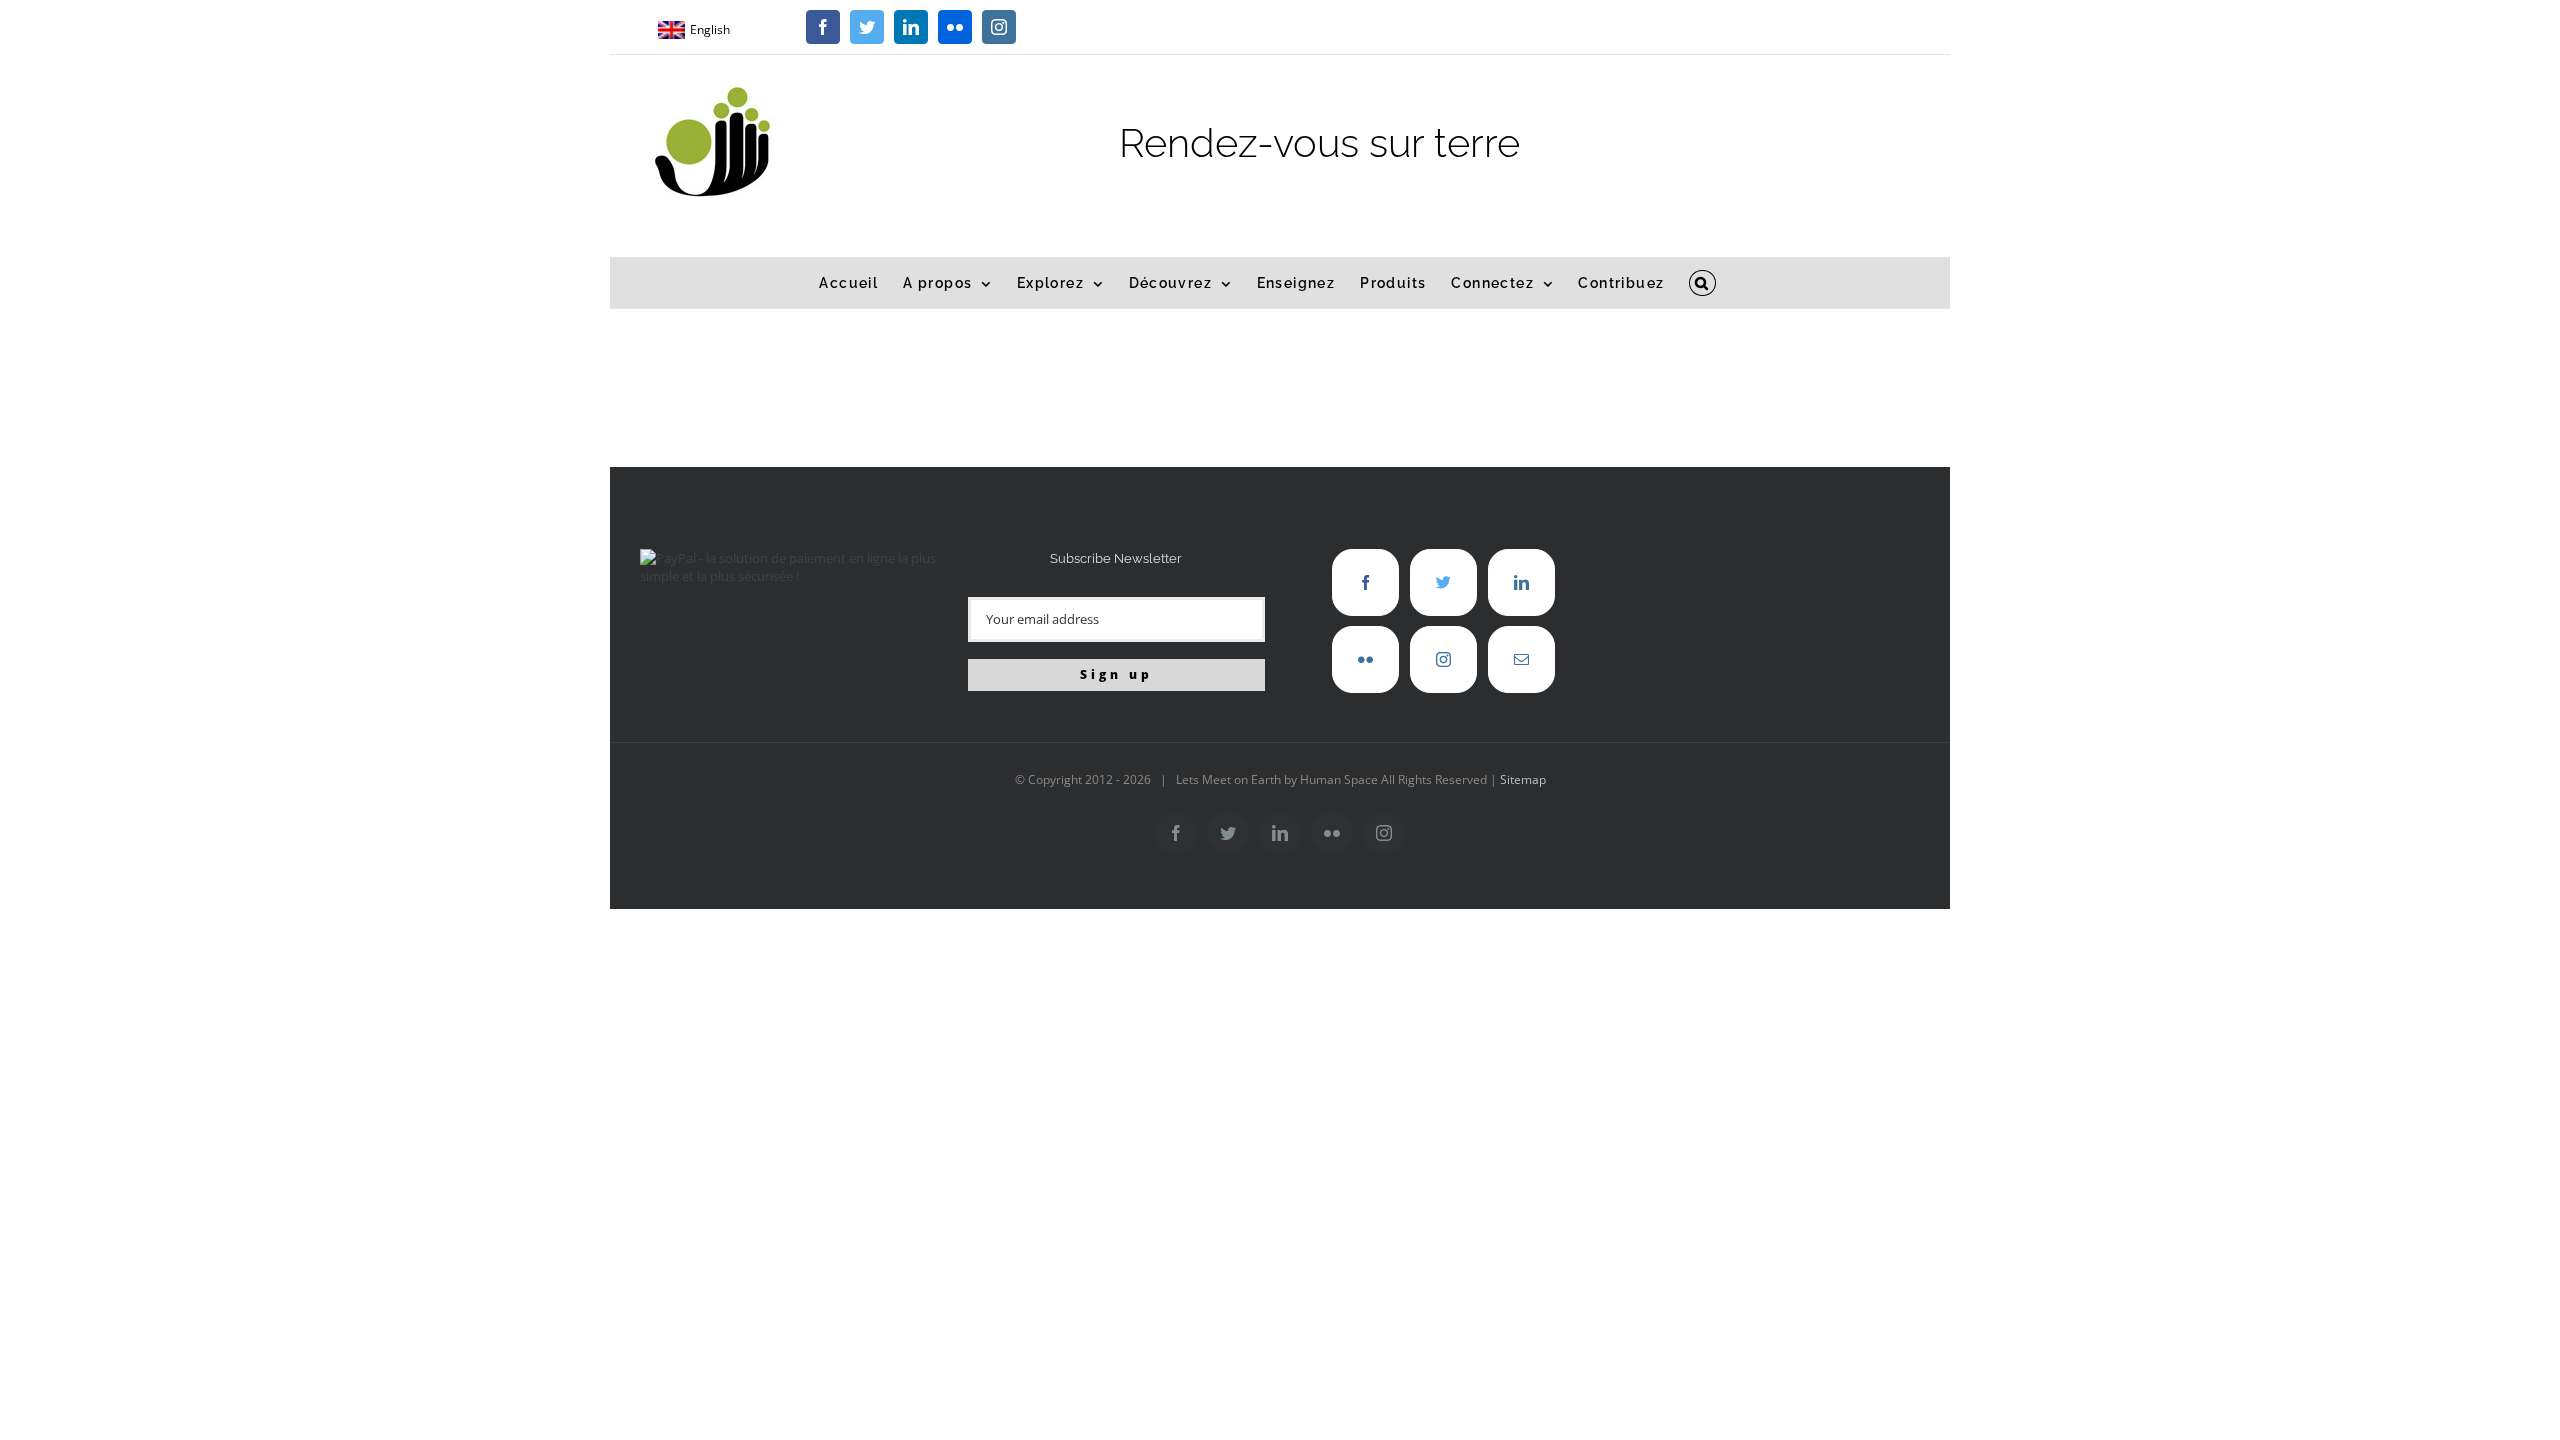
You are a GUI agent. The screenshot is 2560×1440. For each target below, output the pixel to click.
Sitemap (1523, 779)
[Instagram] (1443, 659)
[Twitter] (1443, 582)
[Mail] (1521, 659)
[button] (1702, 283)
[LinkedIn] (1521, 582)
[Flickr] (1365, 659)
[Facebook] (1365, 582)
